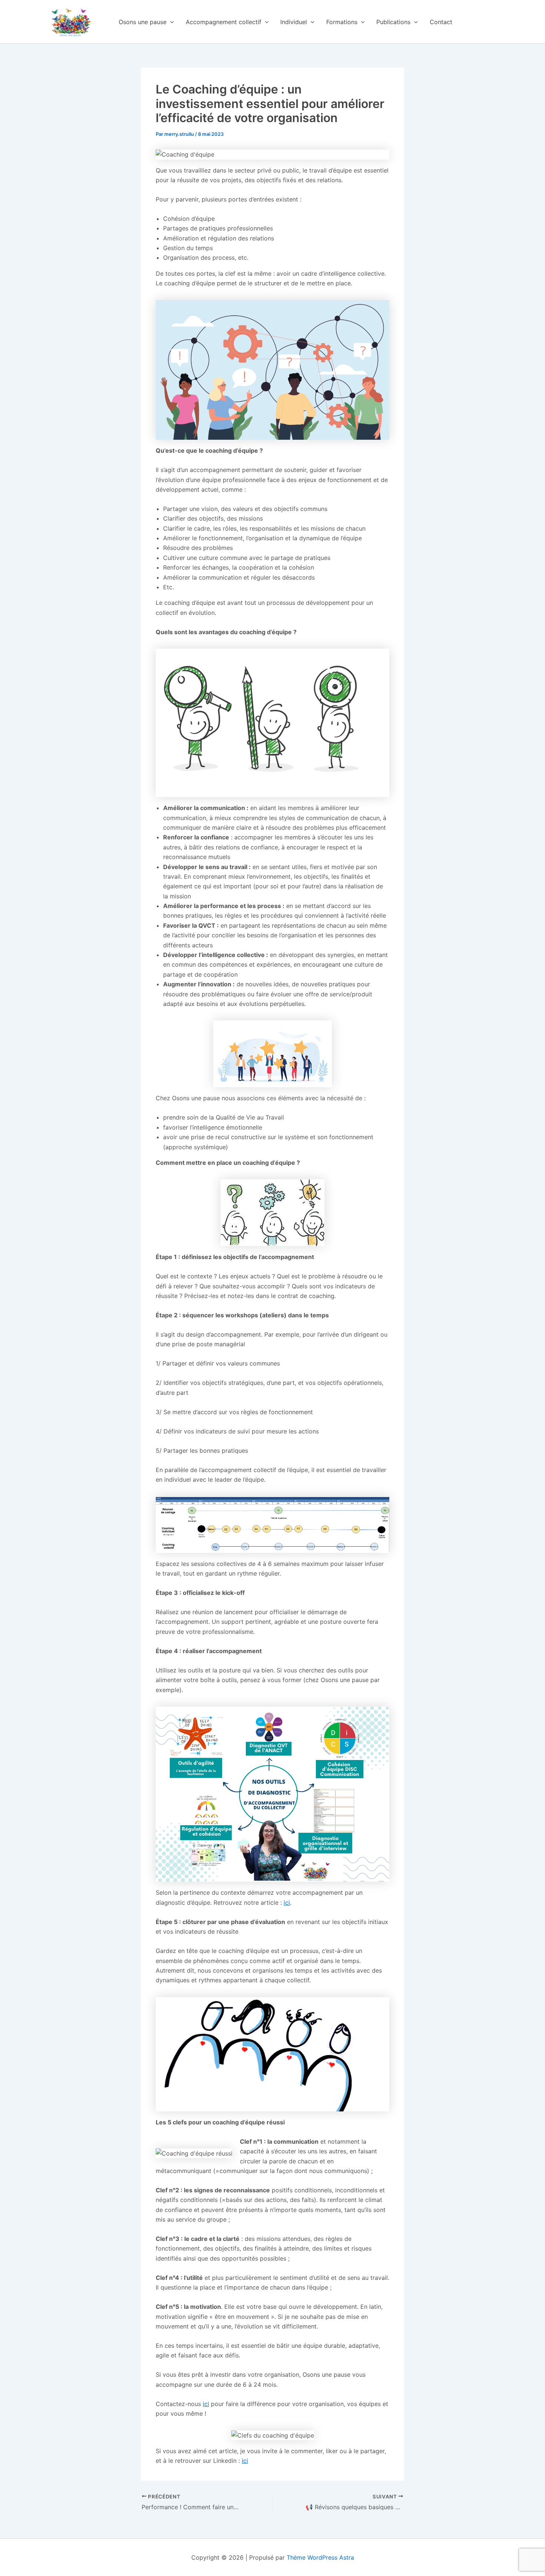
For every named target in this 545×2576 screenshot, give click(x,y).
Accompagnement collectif (224, 22)
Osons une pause (143, 22)
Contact (441, 22)
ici (287, 1902)
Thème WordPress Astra (320, 2557)
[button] (170, 22)
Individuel (294, 22)
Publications (393, 22)
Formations (342, 22)
